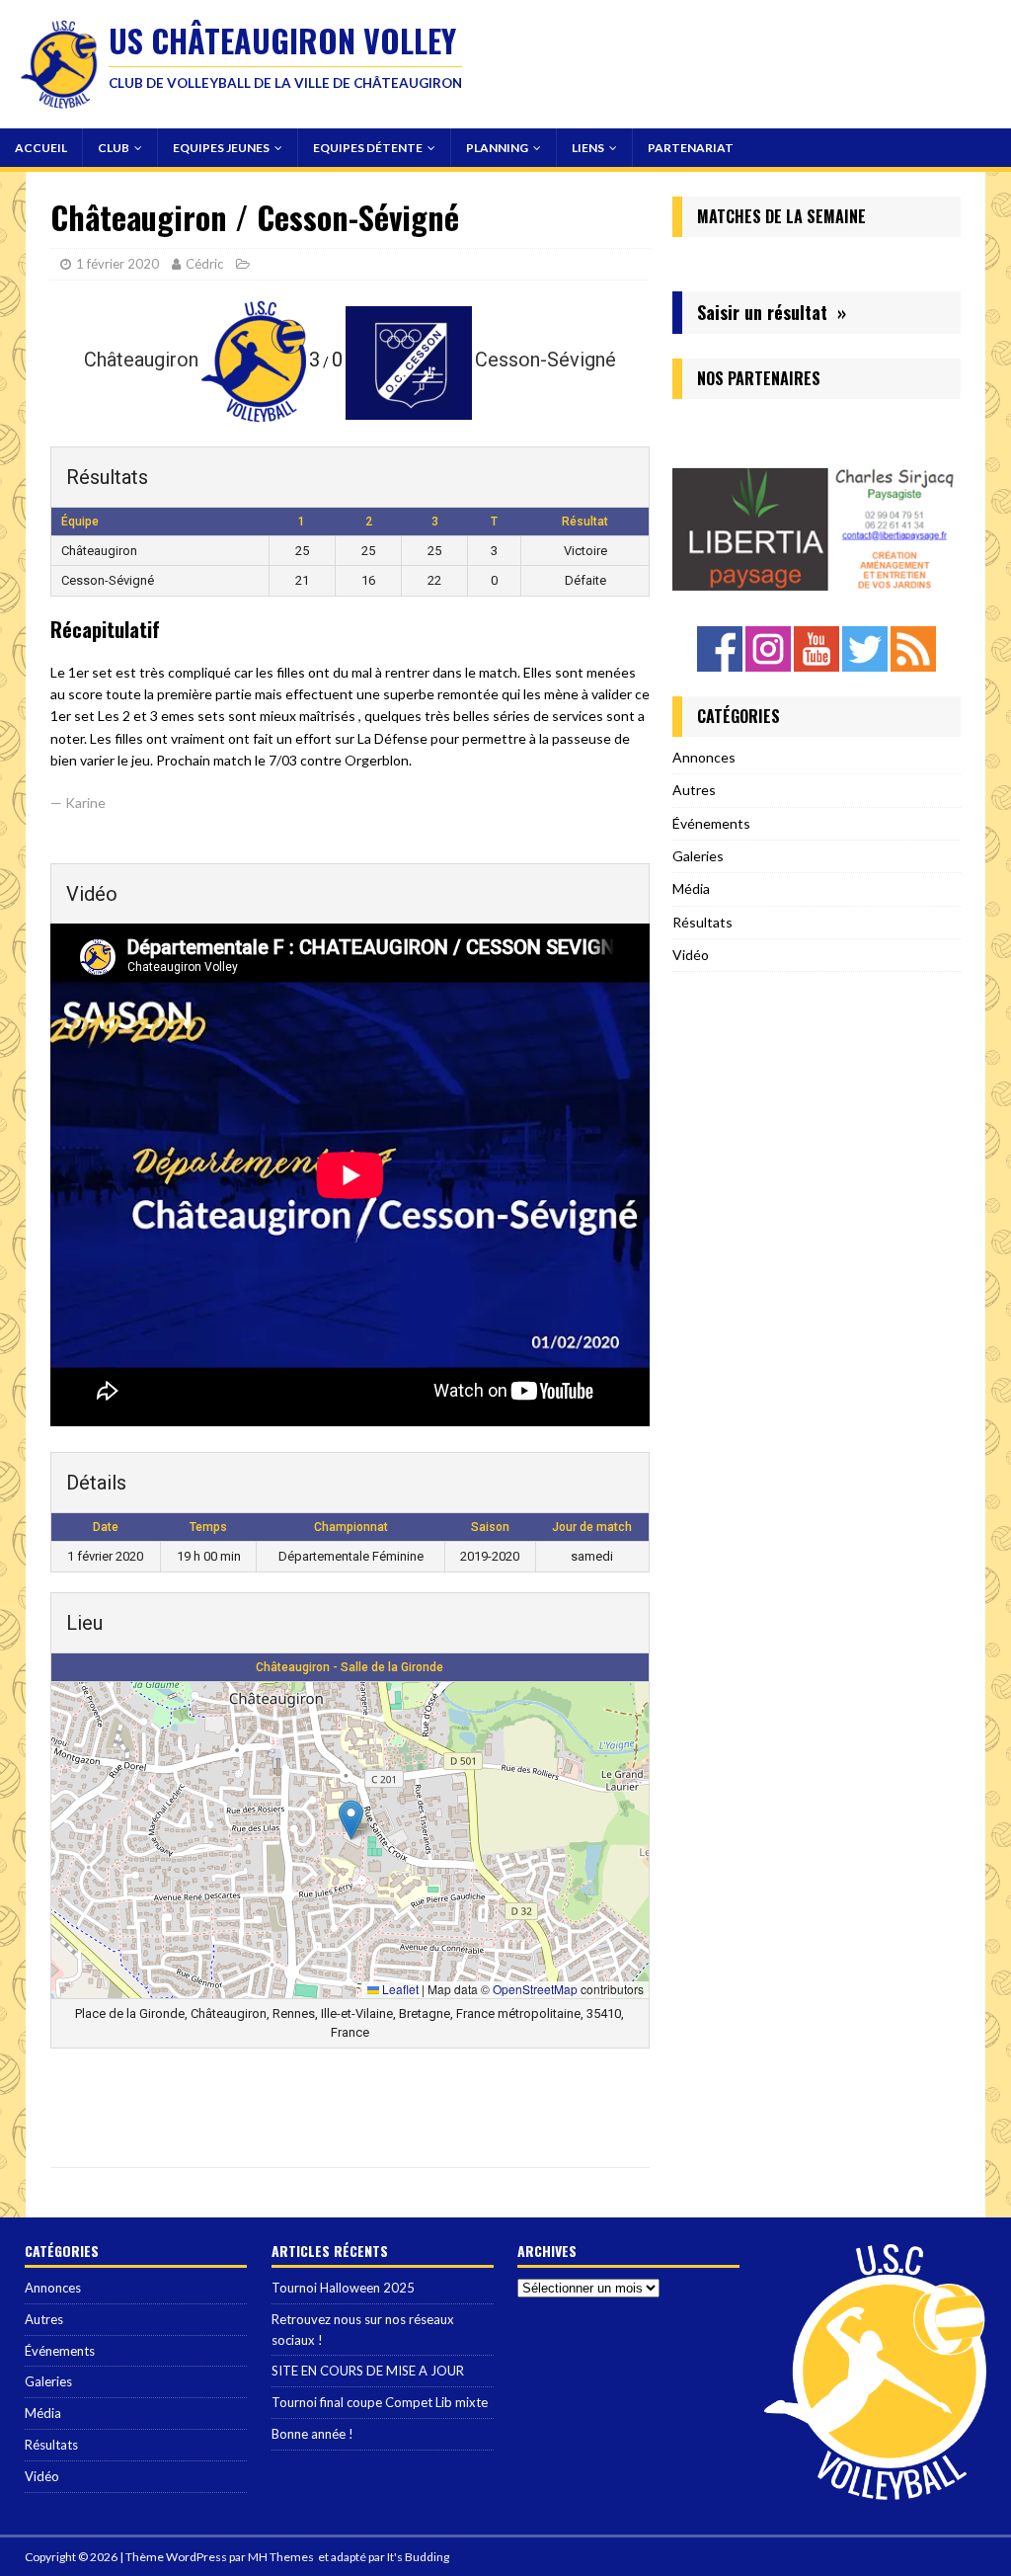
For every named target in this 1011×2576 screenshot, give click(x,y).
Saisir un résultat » (772, 312)
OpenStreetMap (535, 1989)
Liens (588, 148)
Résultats (702, 922)
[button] (351, 1820)
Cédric (204, 264)
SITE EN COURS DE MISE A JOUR (368, 2371)
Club (114, 148)
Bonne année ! (312, 2434)
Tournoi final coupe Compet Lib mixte (380, 2402)
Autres (694, 790)
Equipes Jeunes (221, 148)
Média (691, 888)
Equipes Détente (368, 148)
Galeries (698, 856)
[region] (817, 505)
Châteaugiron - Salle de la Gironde (350, 1667)
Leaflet (399, 1989)
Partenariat (691, 148)
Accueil (41, 148)
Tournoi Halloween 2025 (343, 2288)
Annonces (704, 757)
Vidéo (691, 955)
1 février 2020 (117, 264)
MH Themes (281, 2557)
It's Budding (418, 2557)
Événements (711, 823)
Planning (497, 148)
